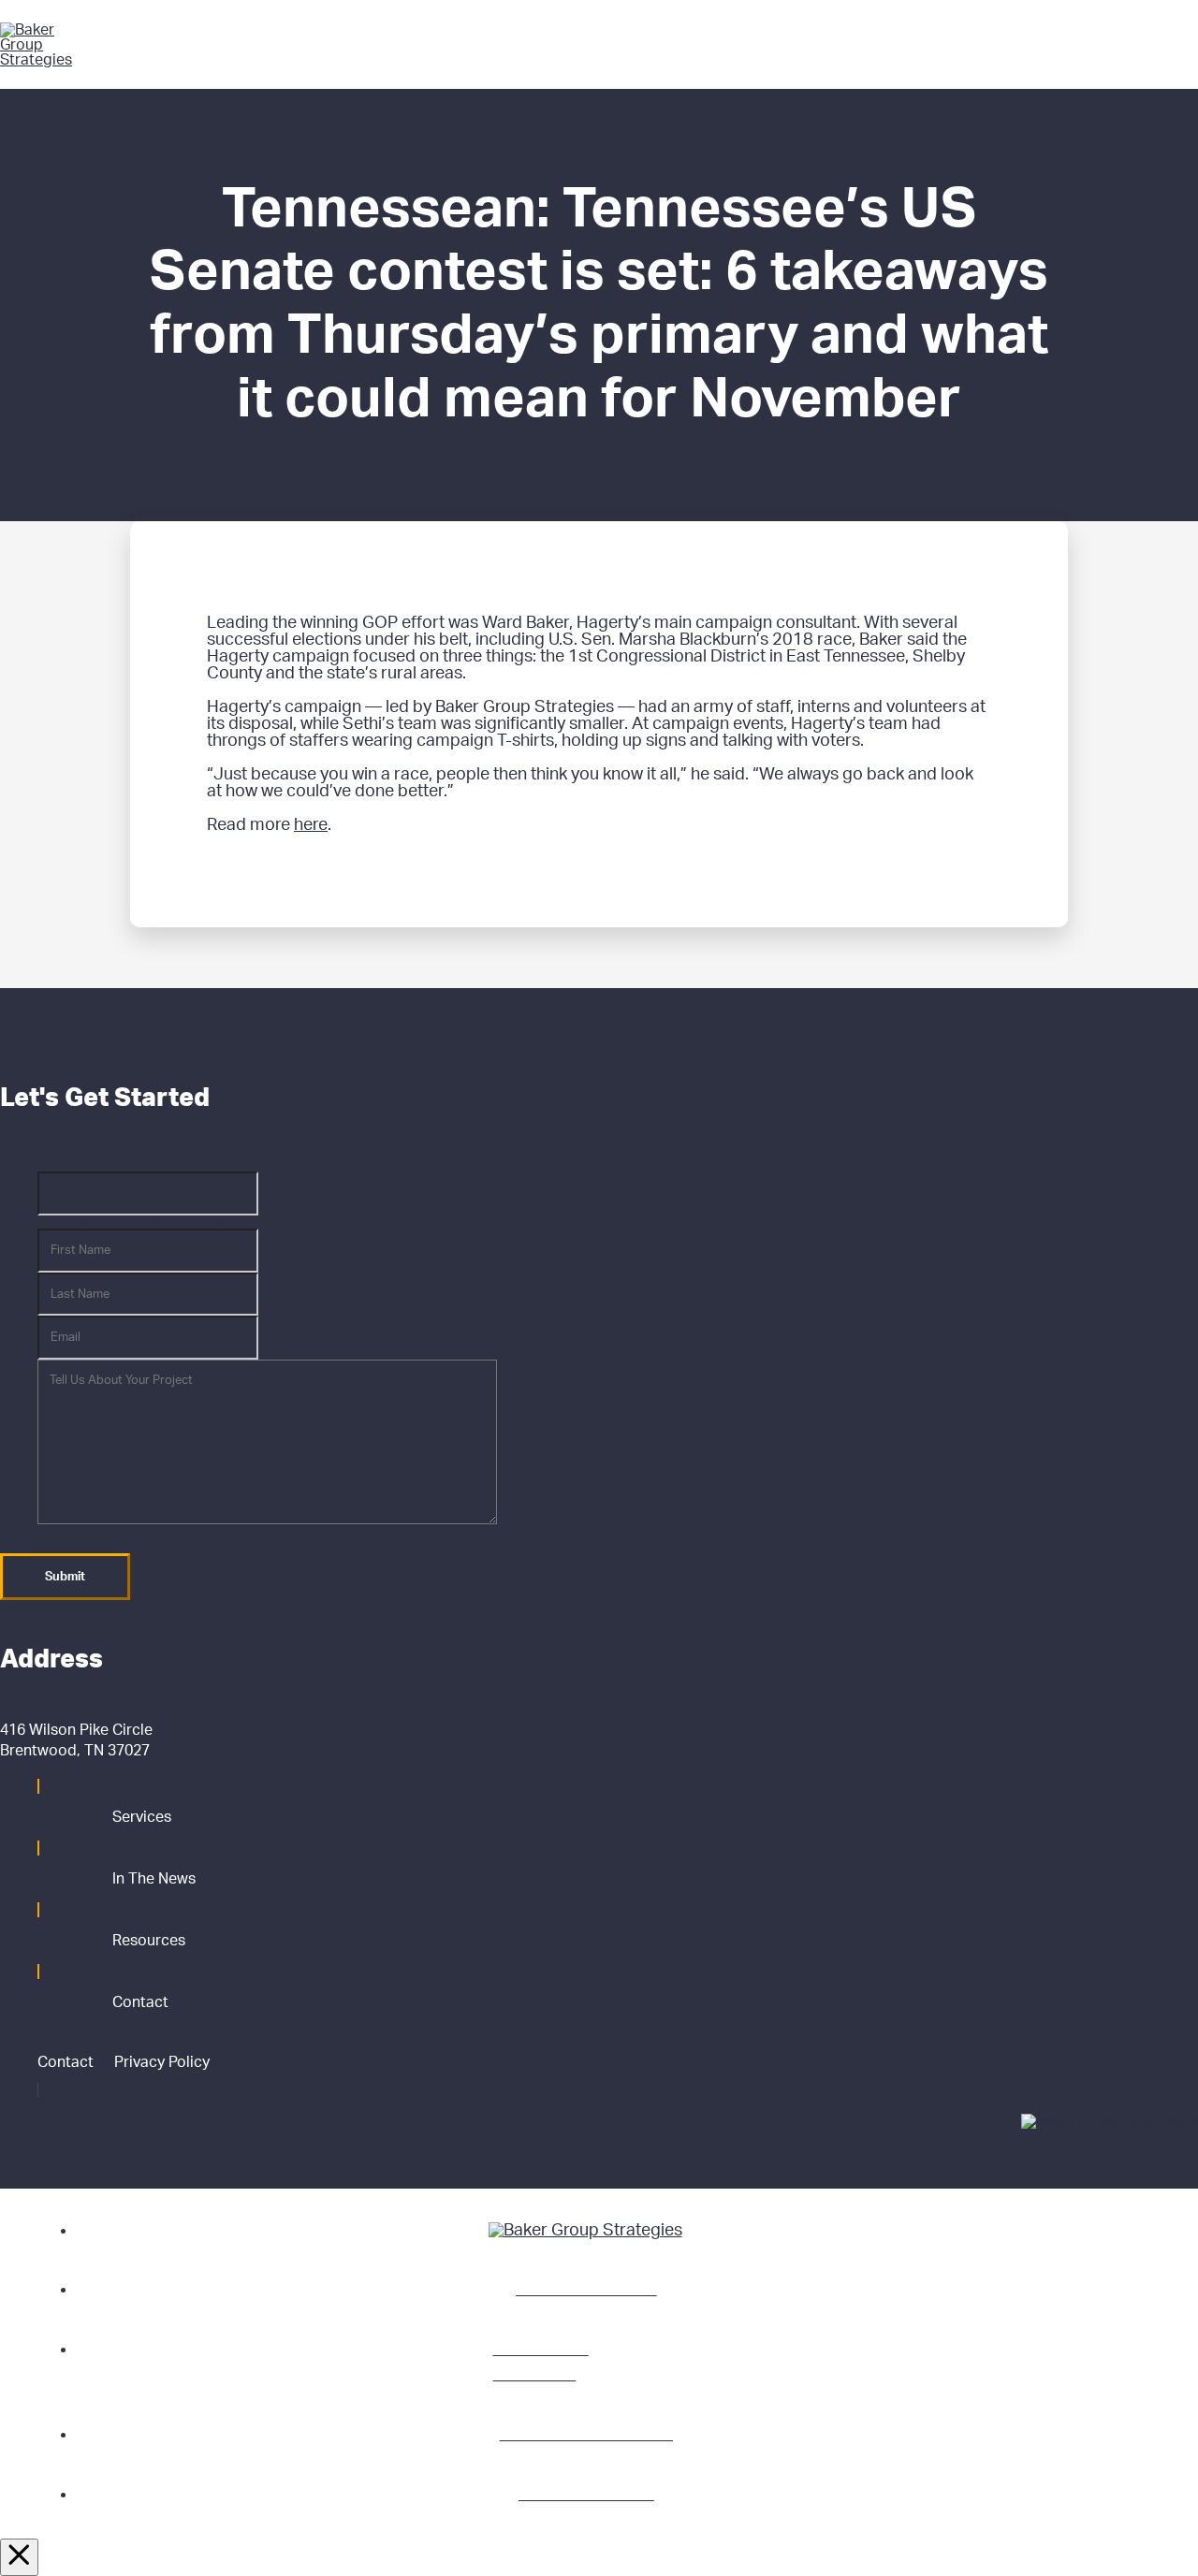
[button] (1176, 45)
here (311, 825)
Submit (65, 1577)
